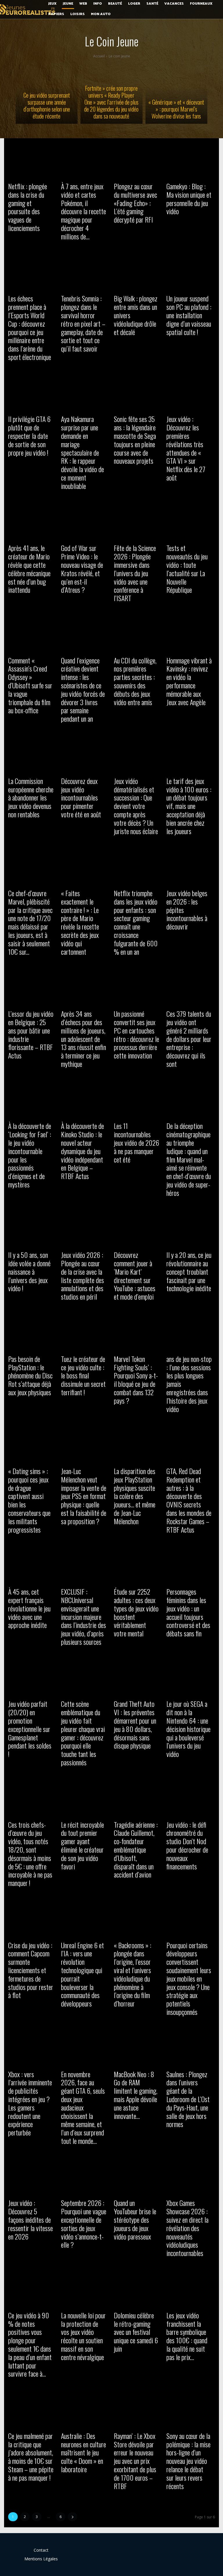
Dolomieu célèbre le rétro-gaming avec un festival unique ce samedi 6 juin (136, 2332)
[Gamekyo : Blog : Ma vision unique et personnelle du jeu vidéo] (191, 158)
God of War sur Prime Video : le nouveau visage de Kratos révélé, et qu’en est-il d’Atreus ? (82, 569)
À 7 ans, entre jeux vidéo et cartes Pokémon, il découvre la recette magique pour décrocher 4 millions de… (83, 211)
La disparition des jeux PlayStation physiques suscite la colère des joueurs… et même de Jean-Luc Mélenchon (135, 1496)
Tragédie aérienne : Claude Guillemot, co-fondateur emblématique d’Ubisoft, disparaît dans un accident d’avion (136, 1850)
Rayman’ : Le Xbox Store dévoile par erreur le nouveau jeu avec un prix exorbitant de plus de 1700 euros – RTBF (135, 2461)
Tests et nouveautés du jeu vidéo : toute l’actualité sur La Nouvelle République (187, 569)
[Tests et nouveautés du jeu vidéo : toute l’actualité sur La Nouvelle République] (191, 520)
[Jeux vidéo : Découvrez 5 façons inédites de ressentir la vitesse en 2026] (32, 2175)
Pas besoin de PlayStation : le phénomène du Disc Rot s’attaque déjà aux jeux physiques (30, 1375)
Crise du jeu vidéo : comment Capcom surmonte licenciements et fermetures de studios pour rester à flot (31, 1970)
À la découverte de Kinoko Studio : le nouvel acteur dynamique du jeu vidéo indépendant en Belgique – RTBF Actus (82, 1151)
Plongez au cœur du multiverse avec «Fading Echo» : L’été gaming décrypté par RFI (135, 203)
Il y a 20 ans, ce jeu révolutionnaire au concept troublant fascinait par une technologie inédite (189, 1271)
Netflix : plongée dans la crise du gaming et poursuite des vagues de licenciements (28, 207)
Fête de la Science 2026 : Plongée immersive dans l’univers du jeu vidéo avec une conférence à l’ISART (135, 573)
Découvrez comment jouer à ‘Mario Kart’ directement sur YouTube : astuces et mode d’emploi (135, 1276)
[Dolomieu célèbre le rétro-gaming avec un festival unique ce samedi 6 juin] (138, 2287)
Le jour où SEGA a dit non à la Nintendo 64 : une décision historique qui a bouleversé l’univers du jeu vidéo (188, 1729)
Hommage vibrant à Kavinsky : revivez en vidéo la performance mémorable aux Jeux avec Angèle (189, 681)
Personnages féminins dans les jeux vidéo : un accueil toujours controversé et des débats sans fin (188, 1612)
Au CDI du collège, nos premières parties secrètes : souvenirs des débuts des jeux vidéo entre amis (135, 681)
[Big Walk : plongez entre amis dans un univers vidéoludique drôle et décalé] (138, 271)
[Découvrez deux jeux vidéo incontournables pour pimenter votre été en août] (85, 753)
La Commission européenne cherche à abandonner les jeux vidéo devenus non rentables (31, 797)
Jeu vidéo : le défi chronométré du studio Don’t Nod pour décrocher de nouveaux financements (187, 1845)
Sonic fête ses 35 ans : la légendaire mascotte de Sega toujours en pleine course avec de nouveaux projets (135, 440)
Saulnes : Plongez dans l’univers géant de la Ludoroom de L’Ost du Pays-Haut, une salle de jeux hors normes (188, 2099)
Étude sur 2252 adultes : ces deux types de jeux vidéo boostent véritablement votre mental (136, 1612)
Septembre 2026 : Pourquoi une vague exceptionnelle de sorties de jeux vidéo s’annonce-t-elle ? (84, 2224)
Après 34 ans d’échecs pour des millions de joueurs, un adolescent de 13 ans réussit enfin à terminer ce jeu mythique (83, 1039)
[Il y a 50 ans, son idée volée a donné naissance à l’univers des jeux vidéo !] (32, 1227)
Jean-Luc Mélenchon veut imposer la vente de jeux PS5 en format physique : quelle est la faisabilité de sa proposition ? (84, 1496)
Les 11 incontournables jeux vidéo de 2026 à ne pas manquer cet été (136, 1142)
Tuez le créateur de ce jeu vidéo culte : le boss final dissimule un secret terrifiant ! (83, 1375)
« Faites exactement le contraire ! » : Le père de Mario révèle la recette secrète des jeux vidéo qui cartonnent (80, 922)
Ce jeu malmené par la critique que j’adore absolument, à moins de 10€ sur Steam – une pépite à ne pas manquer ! (31, 2457)
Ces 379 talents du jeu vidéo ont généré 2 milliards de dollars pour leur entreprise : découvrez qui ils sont (189, 1039)
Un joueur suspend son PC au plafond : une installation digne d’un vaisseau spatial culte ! (189, 315)
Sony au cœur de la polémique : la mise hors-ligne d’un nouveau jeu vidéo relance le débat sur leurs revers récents (188, 2461)
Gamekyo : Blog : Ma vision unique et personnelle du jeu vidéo (189, 199)
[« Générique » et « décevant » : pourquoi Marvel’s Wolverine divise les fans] (176, 93)
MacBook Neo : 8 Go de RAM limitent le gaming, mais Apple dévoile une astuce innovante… (136, 2095)
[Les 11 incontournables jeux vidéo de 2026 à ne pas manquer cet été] (138, 1098)
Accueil (99, 56)
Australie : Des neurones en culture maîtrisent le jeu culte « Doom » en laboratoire (83, 2452)
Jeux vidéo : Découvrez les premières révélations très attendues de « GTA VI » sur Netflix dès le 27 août (186, 448)
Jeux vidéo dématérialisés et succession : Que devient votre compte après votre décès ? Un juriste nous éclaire (136, 806)
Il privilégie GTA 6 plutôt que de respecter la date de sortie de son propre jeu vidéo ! (29, 435)
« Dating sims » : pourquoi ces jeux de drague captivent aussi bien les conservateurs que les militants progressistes (29, 1500)
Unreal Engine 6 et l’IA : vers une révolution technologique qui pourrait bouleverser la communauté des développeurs (82, 1974)
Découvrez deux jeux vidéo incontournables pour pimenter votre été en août (81, 797)
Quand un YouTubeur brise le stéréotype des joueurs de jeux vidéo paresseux (135, 2219)
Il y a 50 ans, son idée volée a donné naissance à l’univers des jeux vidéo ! (29, 1271)
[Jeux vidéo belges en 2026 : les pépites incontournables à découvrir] (191, 865)
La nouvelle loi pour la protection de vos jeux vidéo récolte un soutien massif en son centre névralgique (83, 2336)
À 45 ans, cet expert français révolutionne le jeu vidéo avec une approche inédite (29, 1608)
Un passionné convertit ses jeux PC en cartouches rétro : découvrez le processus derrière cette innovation (136, 1034)
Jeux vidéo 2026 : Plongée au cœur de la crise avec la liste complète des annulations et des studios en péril (82, 1276)
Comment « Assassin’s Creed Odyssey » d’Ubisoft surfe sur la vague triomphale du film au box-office (30, 685)
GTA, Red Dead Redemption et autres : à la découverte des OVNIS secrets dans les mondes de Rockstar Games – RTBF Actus (189, 1500)
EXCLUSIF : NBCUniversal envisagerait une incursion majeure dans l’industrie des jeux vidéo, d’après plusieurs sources (83, 1617)
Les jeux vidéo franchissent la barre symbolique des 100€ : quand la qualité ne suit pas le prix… (187, 2336)
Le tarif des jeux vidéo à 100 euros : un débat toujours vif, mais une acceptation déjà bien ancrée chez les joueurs (189, 806)
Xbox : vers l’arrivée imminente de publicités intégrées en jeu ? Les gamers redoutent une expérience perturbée (30, 2103)
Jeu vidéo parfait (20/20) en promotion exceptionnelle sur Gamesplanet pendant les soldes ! (30, 1729)
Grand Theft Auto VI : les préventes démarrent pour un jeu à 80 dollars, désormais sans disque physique (135, 1724)
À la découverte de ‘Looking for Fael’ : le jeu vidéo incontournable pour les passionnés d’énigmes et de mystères (30, 1155)
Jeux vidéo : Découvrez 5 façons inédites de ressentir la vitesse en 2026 (30, 2219)
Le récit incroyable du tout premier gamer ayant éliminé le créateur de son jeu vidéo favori (82, 1845)
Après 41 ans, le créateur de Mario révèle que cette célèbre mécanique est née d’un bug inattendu (29, 569)
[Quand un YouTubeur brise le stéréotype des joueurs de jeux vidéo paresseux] (138, 2175)
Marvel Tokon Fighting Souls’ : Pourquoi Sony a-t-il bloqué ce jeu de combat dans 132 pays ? (136, 1380)
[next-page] (72, 2517)
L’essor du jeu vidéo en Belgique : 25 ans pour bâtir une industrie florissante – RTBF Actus (31, 1034)
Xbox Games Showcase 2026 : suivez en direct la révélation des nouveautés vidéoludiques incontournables (187, 2228)
